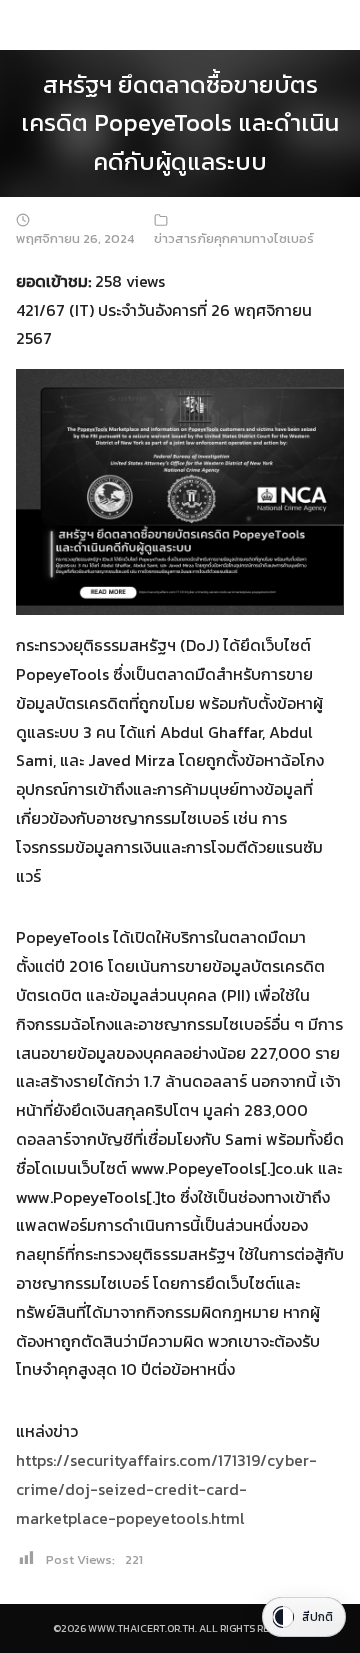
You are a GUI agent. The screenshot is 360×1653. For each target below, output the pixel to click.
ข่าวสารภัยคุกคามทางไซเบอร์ (234, 238)
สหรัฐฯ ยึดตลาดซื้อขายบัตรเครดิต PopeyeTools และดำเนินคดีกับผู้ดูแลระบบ (180, 123)
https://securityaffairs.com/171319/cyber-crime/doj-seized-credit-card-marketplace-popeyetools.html (166, 1489)
